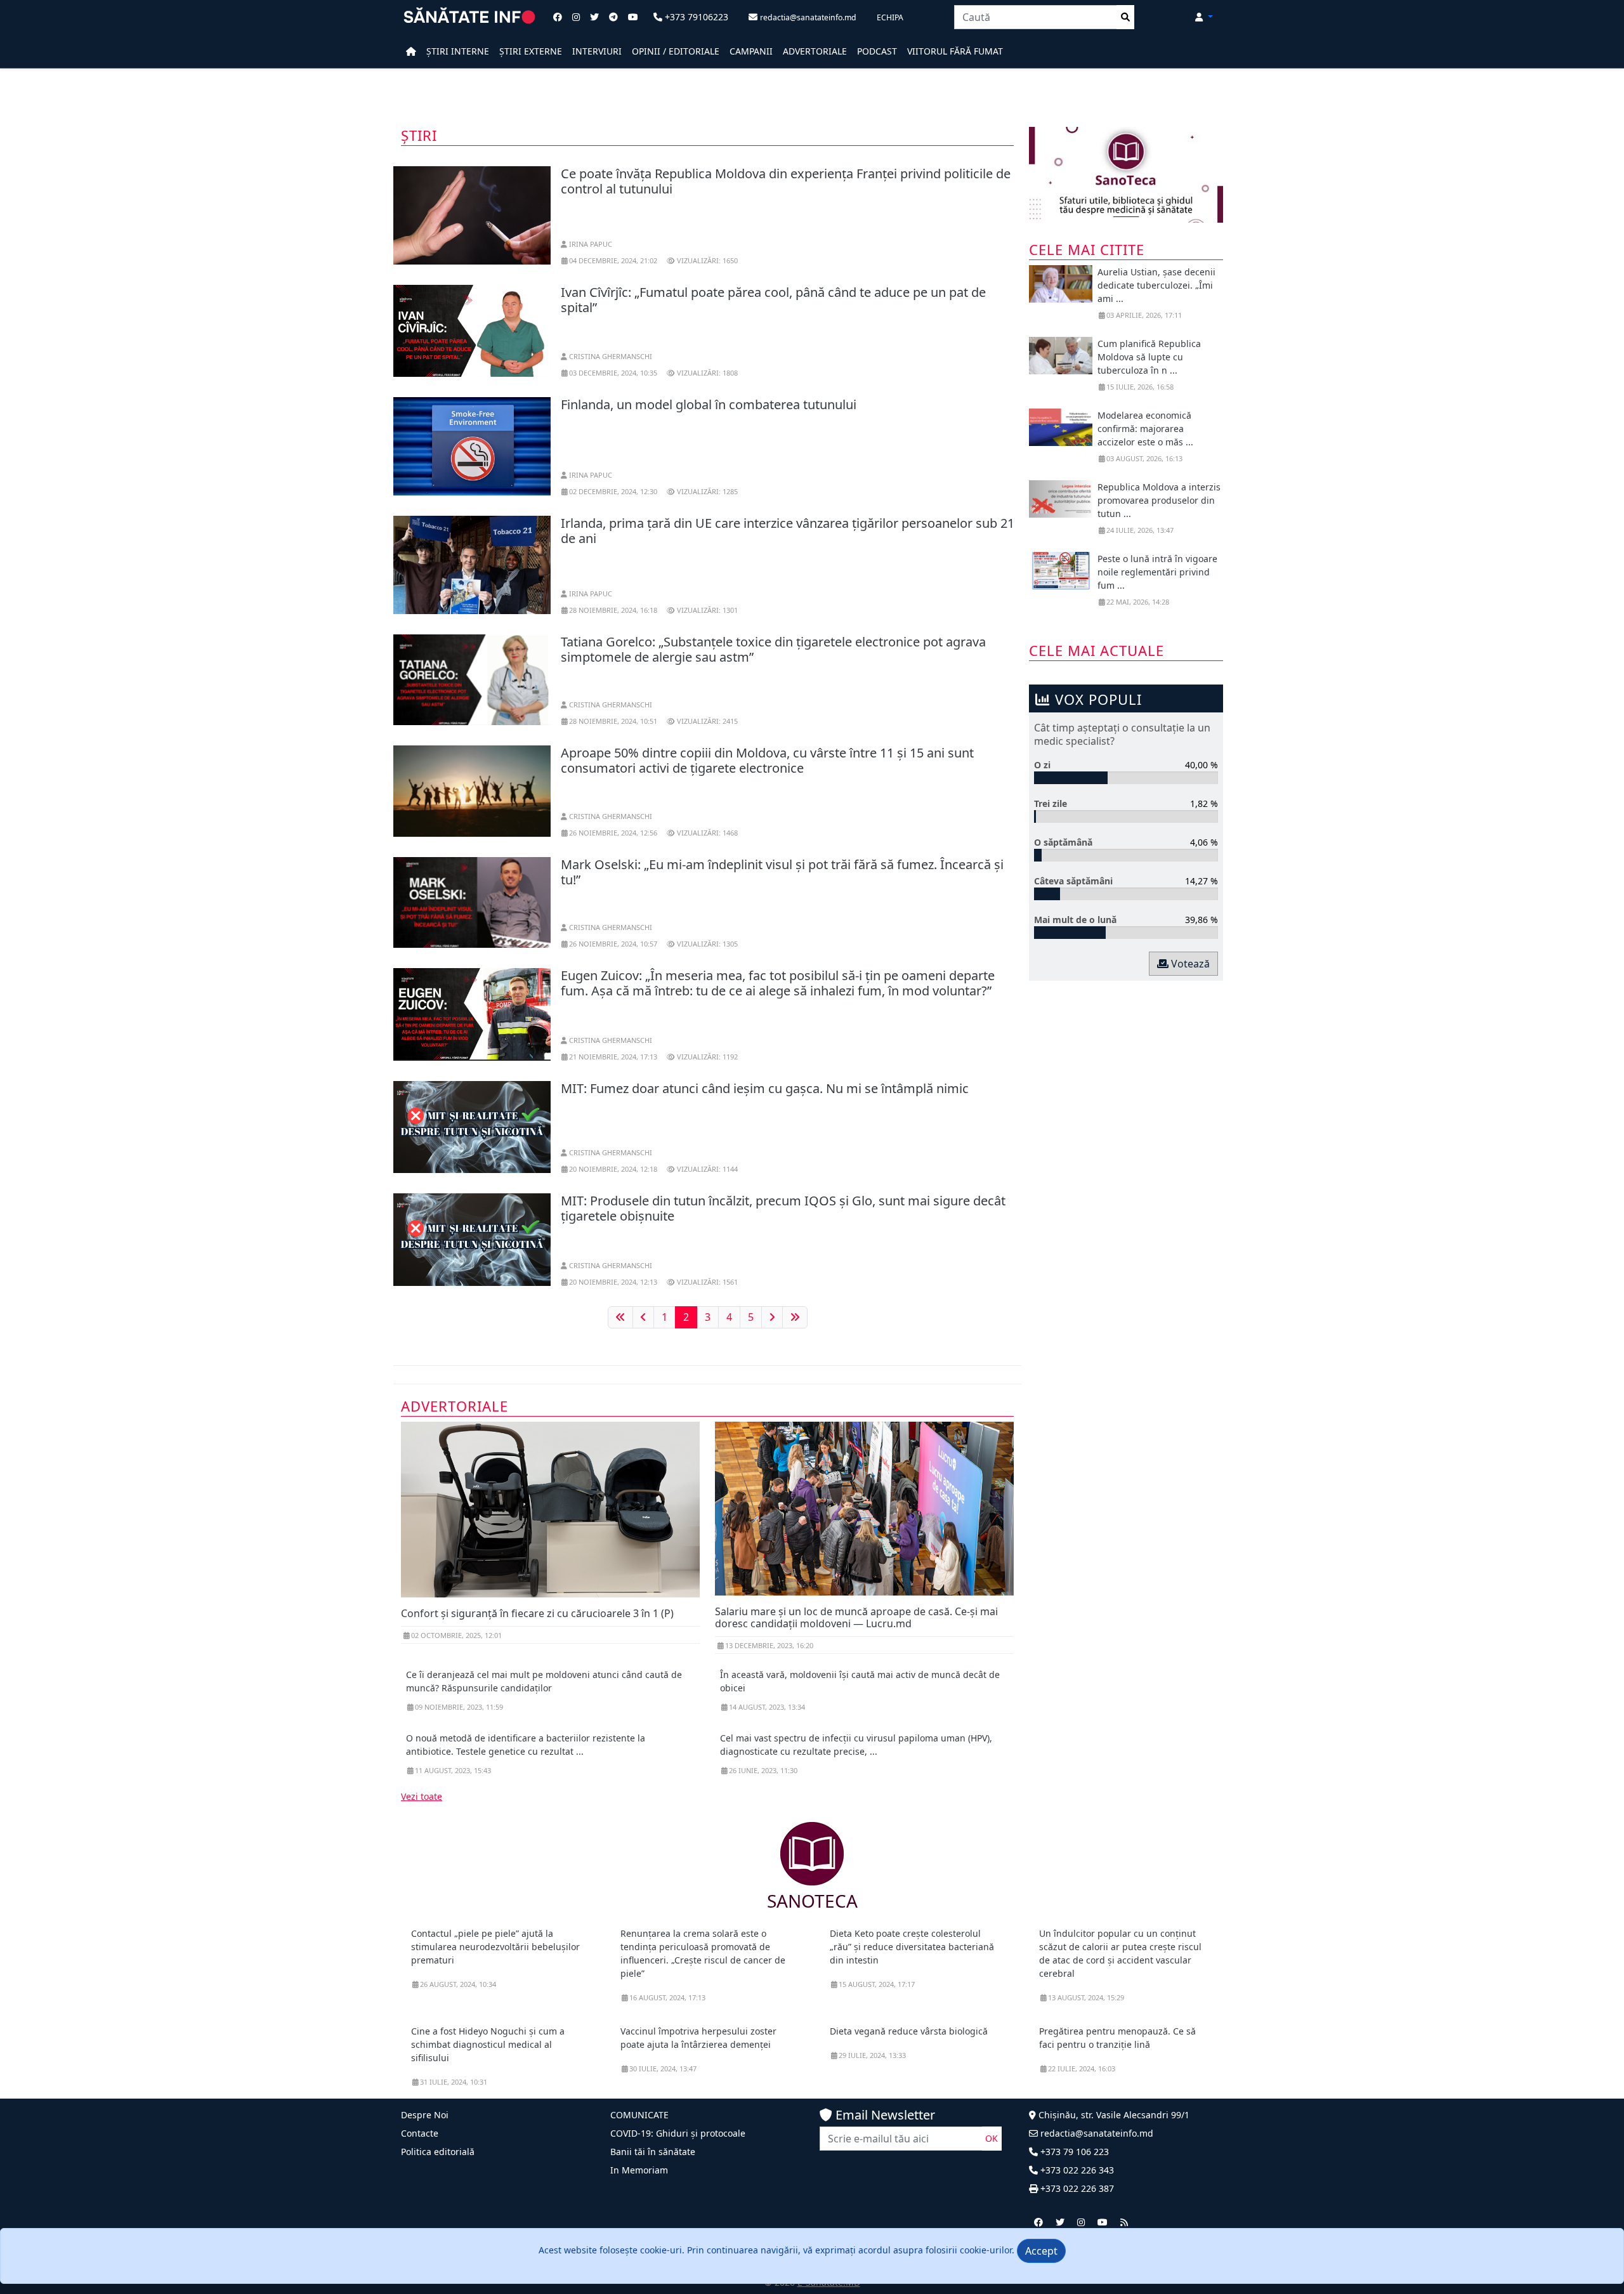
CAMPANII (751, 51)
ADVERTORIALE (815, 51)
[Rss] (1124, 2222)
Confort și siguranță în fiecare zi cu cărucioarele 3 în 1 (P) (537, 1613)
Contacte (420, 2133)
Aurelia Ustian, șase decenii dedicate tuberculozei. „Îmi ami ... (1156, 285)
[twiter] (1060, 2222)
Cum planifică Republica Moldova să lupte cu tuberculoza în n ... (1149, 357)
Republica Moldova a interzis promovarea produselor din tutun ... (1159, 500)
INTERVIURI (597, 51)
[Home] (411, 51)
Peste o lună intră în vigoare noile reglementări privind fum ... (1157, 572)
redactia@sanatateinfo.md (1096, 2133)
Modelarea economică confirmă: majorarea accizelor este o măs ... (1145, 429)
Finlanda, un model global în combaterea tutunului (709, 404)
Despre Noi (425, 2115)
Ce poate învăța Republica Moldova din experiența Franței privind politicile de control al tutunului (786, 181)
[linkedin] (1081, 2222)
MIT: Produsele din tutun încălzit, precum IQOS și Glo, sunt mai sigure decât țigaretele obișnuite (783, 1208)
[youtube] (1103, 2222)
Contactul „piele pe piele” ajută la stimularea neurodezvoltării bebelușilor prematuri (495, 1947)
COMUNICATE (639, 2115)
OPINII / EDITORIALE (676, 51)
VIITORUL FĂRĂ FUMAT (955, 51)
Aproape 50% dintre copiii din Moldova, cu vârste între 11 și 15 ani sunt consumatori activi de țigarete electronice (767, 760)
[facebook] (1038, 2222)
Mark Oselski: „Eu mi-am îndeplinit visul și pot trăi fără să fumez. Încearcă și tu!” (782, 872)
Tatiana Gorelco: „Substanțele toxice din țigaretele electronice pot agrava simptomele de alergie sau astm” (773, 649)
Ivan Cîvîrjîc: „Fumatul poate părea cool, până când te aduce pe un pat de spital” (773, 300)
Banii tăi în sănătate (653, 2152)
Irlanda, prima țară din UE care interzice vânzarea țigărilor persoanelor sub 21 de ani (788, 531)
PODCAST (877, 51)
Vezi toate (422, 1796)
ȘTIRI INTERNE (458, 51)
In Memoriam (639, 2170)
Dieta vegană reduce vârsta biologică (909, 2031)
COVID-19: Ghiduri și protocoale (678, 2133)
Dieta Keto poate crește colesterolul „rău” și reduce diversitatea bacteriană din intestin (912, 1947)
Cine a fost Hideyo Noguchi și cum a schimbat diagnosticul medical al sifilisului (488, 2044)
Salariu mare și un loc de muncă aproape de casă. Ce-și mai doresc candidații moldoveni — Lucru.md (856, 1617)
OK (992, 2138)
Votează (1189, 964)
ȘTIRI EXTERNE (531, 51)
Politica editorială (438, 2152)
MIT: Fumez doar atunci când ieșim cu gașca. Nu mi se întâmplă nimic (765, 1088)
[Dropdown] (1204, 17)
